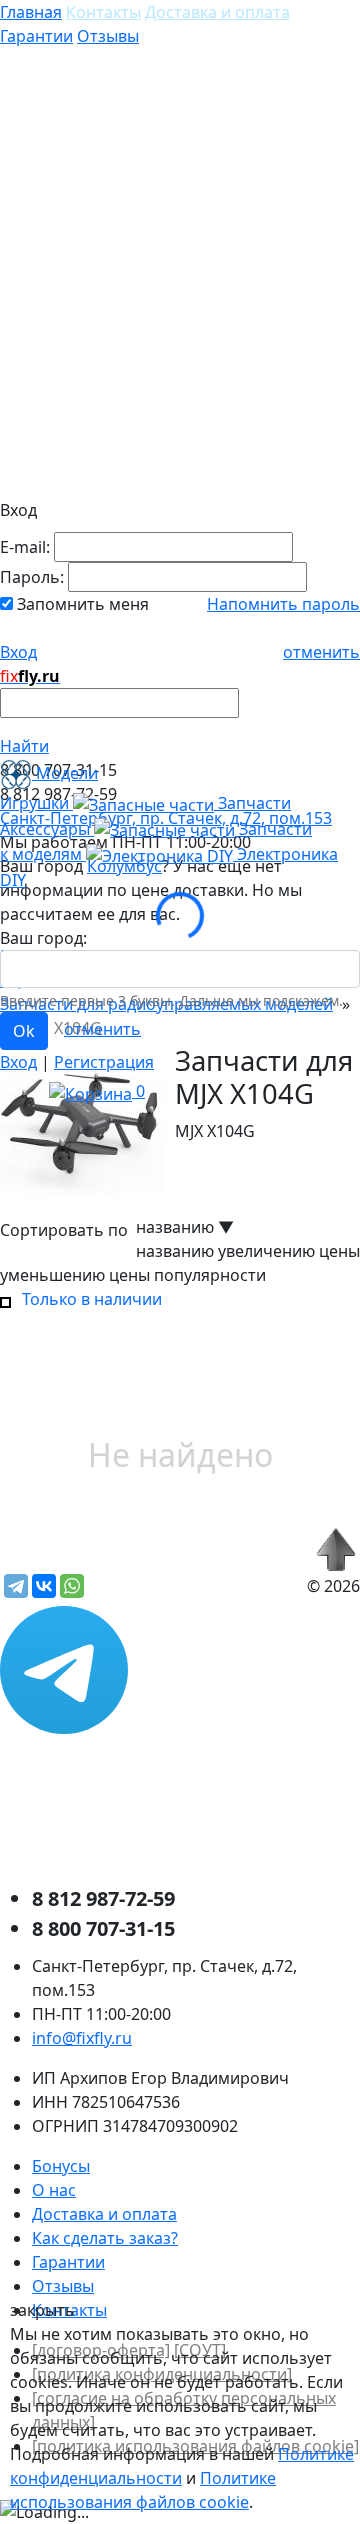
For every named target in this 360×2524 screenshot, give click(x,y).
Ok (24, 1031)
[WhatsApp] (72, 1586)
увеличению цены (289, 1251)
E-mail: (25, 547)
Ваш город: (43, 938)
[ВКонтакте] (44, 1586)
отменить (321, 652)
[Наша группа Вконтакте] (150, 1807)
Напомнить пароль (283, 604)
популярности (210, 1275)
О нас (54, 2190)
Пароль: (32, 577)
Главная (31, 12)
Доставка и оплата (217, 12)
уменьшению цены (75, 1275)
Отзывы (108, 36)
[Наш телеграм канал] (72, 1668)
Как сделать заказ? (105, 2238)
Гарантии (36, 36)
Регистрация (104, 1062)
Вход (18, 652)
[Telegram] (16, 1586)
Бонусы (61, 2166)
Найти (24, 746)
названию (175, 1251)
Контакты (103, 12)
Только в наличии (88, 1299)
